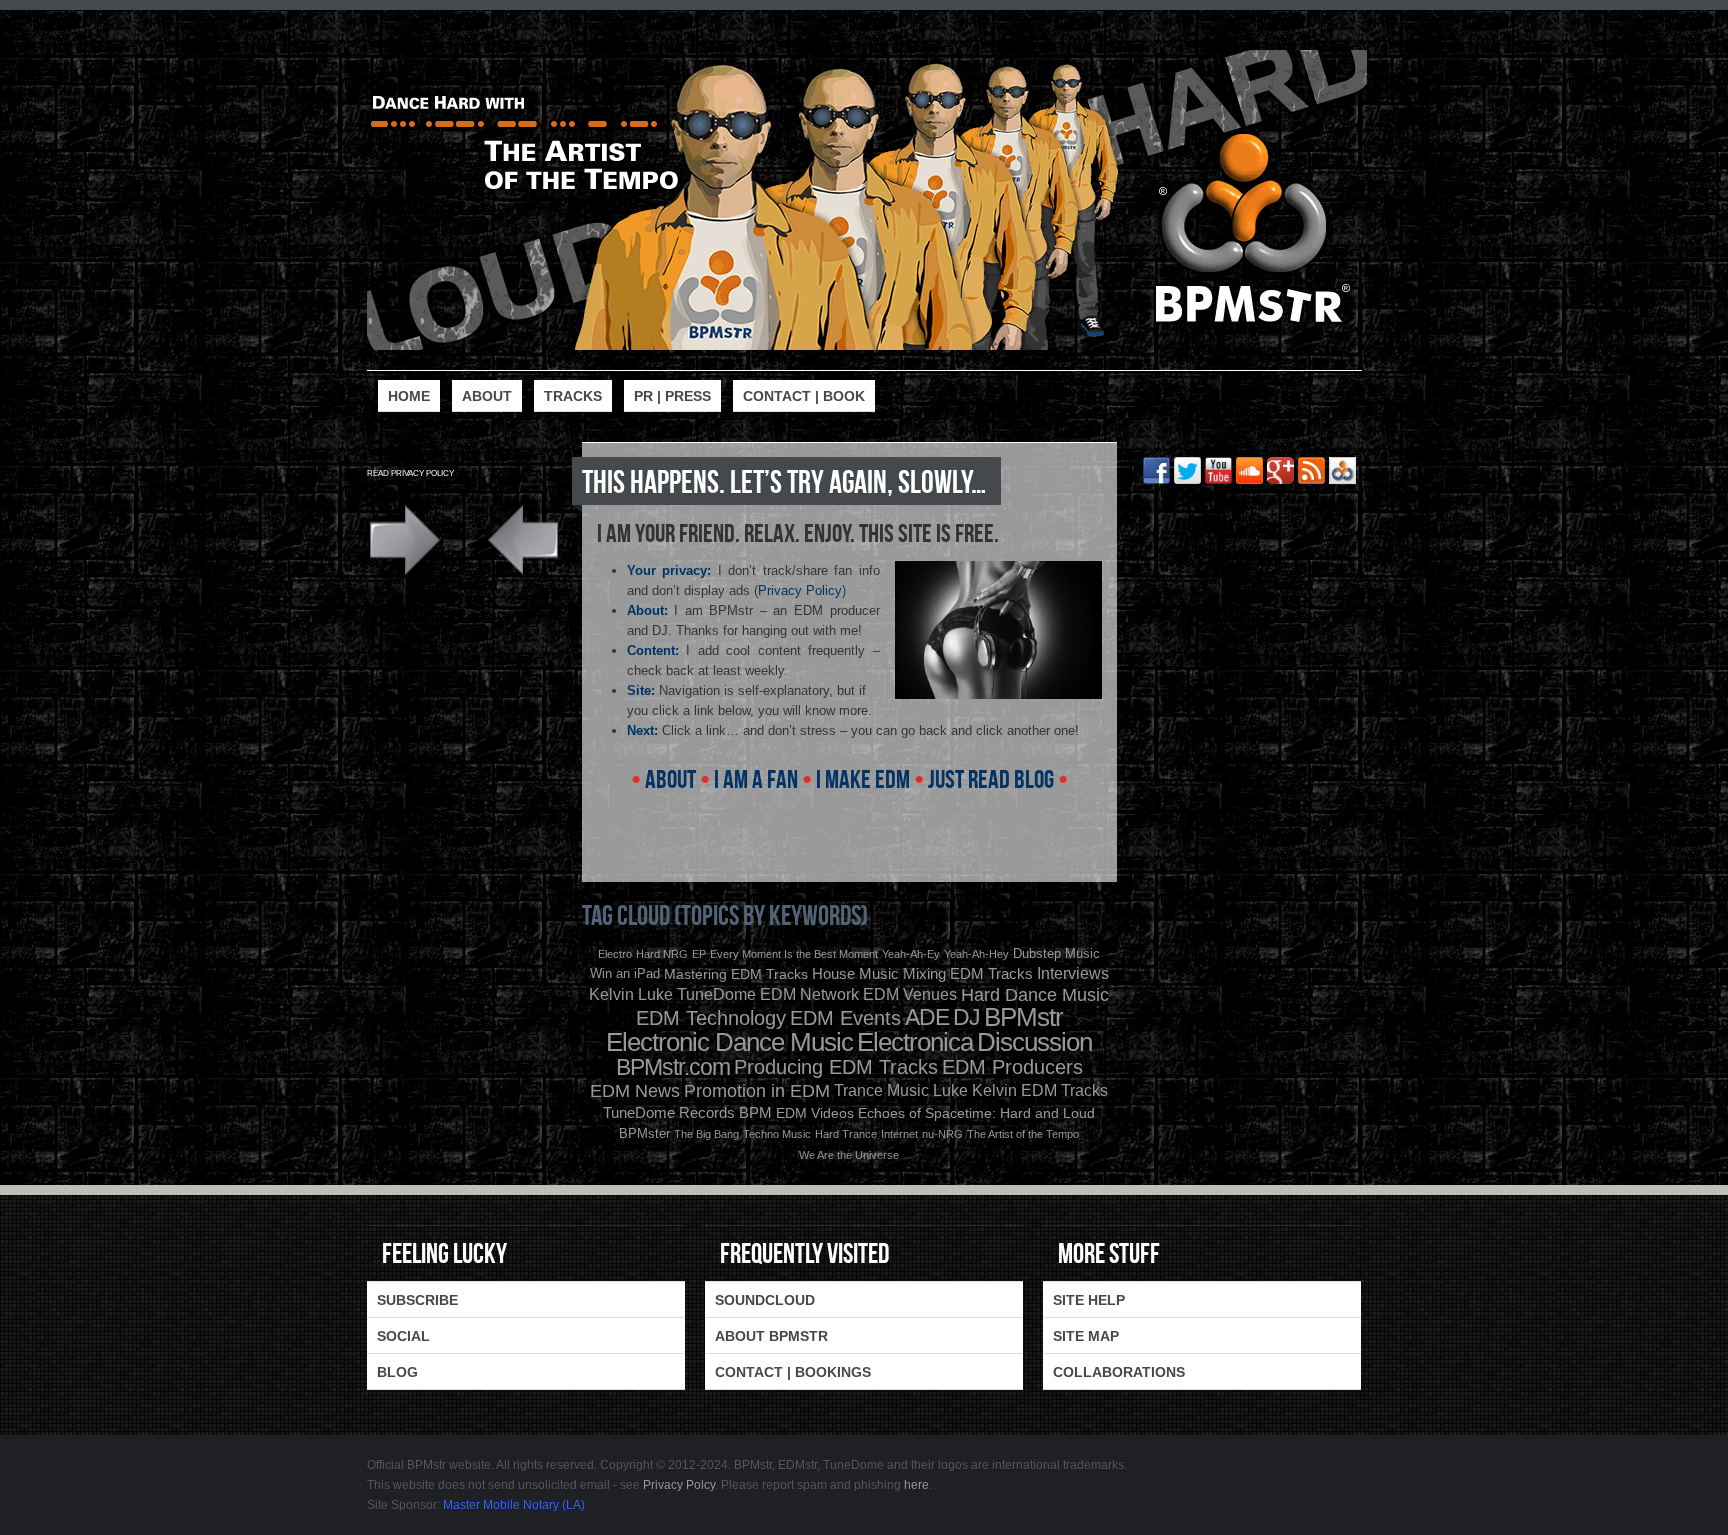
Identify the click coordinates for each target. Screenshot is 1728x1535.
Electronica (915, 1042)
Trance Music (881, 1090)
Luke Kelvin (975, 1090)
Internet (899, 1134)
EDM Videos (815, 1113)
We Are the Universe (849, 1155)
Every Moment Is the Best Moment (794, 954)
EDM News (635, 1091)
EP (699, 954)
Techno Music (777, 1134)
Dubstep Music (1056, 953)
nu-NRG (942, 1134)
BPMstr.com (673, 1067)
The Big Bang (706, 1134)
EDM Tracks (1064, 1090)
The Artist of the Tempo (1023, 1134)
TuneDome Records (669, 1112)
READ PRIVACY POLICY (410, 473)
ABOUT (670, 778)
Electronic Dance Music (729, 1042)
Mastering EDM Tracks (736, 974)
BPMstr (1023, 1017)
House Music (855, 973)
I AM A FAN (756, 778)
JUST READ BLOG (991, 778)
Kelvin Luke (631, 994)
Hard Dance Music (1035, 995)
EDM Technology (711, 1018)
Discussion (1034, 1042)
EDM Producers (1012, 1067)
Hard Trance (846, 1134)
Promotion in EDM (757, 1091)
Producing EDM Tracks (836, 1067)
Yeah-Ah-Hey (976, 954)
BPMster (644, 1133)
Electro (615, 954)
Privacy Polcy (679, 1485)
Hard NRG (662, 954)
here (916, 1485)
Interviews (1073, 973)
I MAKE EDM (863, 778)
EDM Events (845, 1018)
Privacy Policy (800, 590)
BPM (755, 1112)
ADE (927, 1017)
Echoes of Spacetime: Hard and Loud (976, 1113)
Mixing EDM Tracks (968, 973)
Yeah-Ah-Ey (911, 954)
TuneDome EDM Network (768, 994)
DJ (966, 1017)
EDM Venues (910, 994)
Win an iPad (625, 973)
